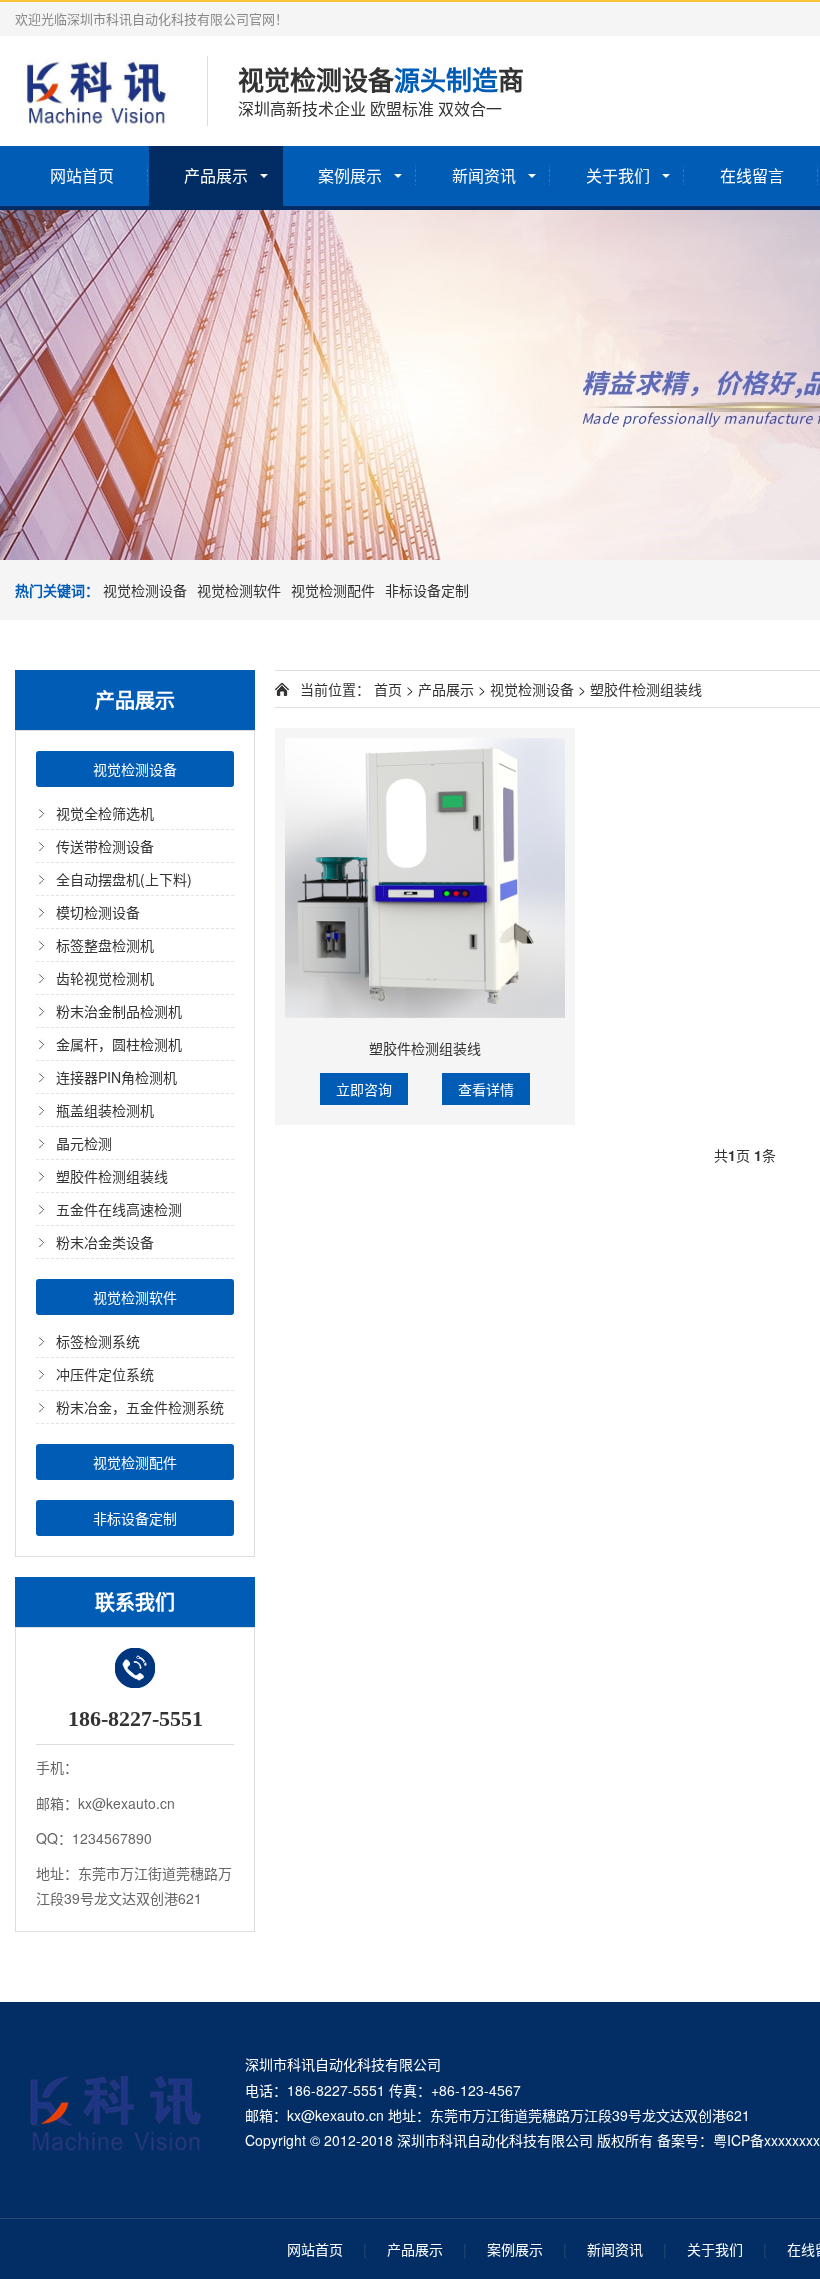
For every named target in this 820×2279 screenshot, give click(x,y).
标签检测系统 (98, 1341)
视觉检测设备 (145, 590)
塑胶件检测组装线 (112, 1176)
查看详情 (486, 1089)
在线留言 (752, 175)
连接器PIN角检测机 (116, 1077)
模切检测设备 (98, 912)
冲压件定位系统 (105, 1374)
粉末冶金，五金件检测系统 (140, 1407)
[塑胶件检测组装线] (425, 878)
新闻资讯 (484, 175)
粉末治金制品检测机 (119, 1011)
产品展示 (216, 175)
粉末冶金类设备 (105, 1242)
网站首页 (82, 175)
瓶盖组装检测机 (105, 1110)
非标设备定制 (427, 590)
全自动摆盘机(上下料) (124, 879)
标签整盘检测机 (105, 945)
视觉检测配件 (333, 590)
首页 (388, 689)
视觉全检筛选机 (105, 813)
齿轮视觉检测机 (105, 978)
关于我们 (618, 175)
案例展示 (350, 175)
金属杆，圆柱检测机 (119, 1044)
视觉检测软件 (239, 590)
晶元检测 (84, 1143)
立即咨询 (364, 1089)
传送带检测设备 (105, 846)
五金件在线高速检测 (119, 1209)
